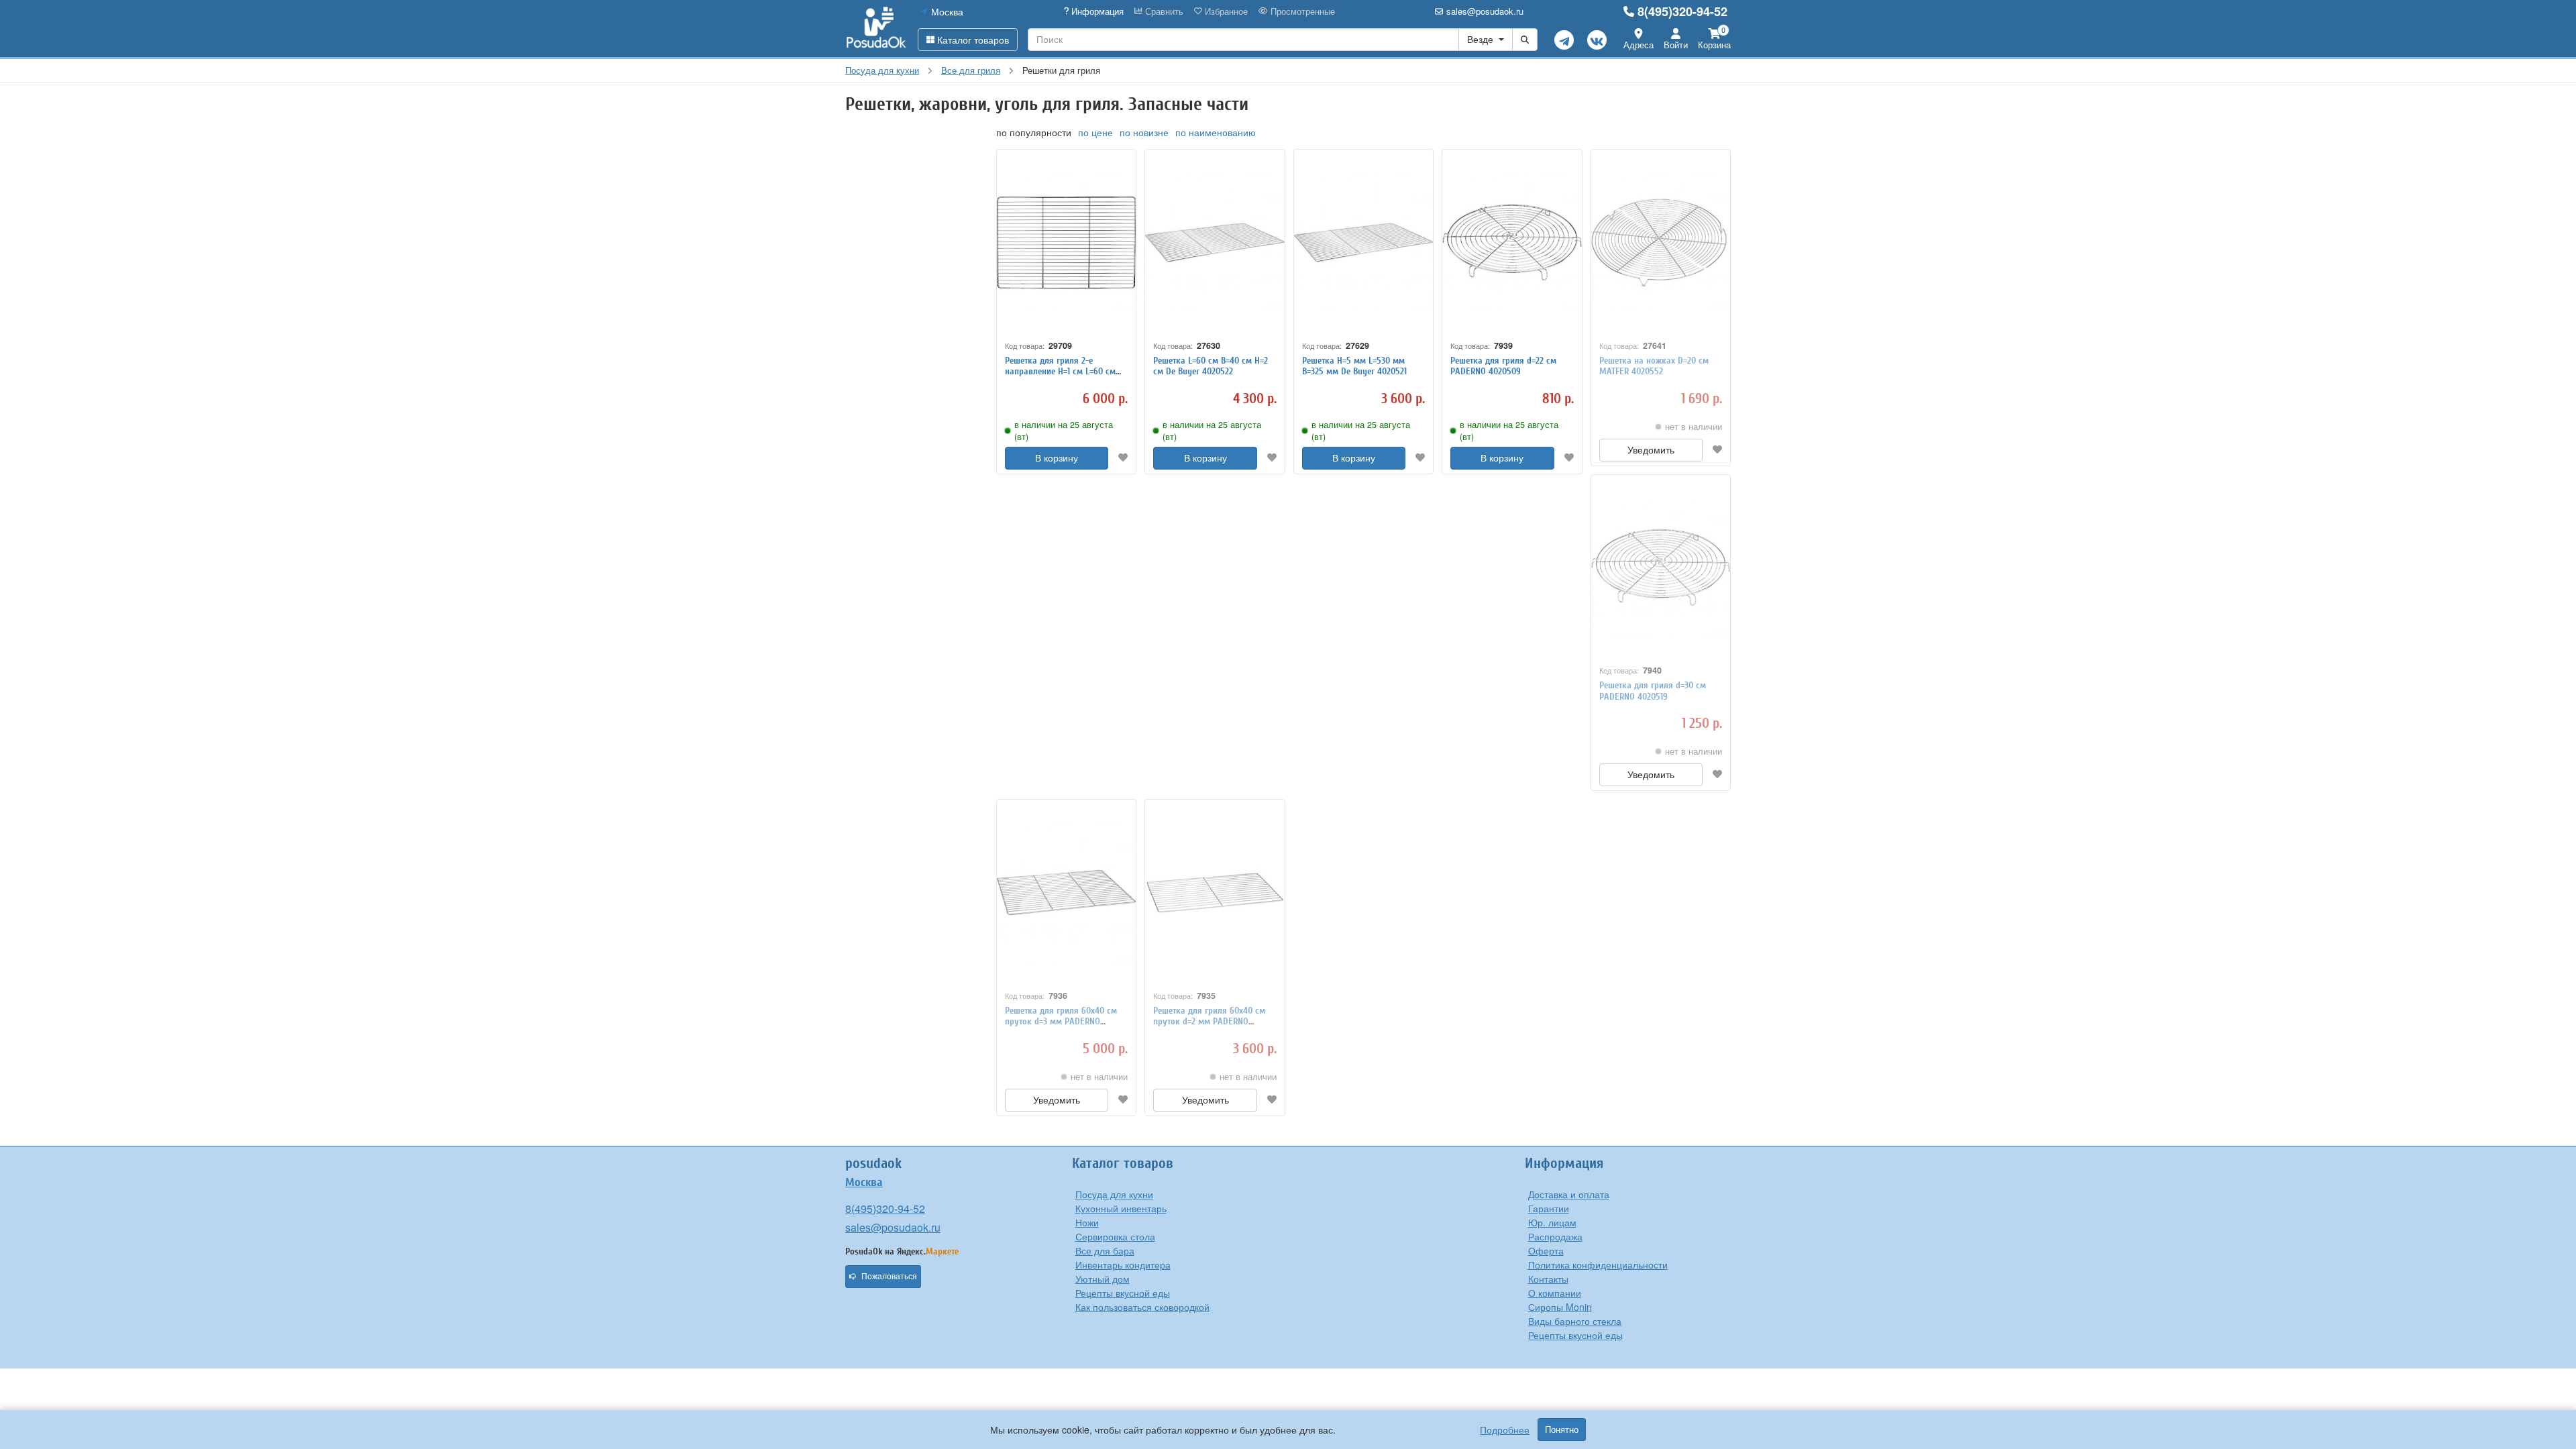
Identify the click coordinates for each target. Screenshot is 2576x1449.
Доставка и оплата (1569, 1194)
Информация (1096, 11)
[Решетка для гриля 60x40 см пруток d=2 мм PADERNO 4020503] (1215, 893)
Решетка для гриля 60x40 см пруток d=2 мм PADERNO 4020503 (1209, 1022)
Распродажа (1555, 1236)
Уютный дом (1103, 1279)
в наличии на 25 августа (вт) (1064, 431)
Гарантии (1549, 1208)
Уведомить (1651, 450)
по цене (1095, 132)
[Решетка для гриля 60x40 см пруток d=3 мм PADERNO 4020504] (1066, 893)
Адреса (1639, 45)
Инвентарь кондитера (1123, 1265)
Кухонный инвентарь (1121, 1208)
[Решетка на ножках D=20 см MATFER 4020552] (1661, 243)
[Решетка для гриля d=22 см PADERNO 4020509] (1512, 243)
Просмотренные (1301, 11)
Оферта (1546, 1250)
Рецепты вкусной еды (1123, 1293)
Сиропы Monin (1560, 1307)
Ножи (1087, 1222)
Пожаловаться (889, 1277)
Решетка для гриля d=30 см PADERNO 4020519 (1653, 691)
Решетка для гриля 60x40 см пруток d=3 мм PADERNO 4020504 (1061, 1022)
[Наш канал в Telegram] (1564, 40)
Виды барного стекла (1575, 1321)
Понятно (1562, 1430)
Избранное (1225, 11)
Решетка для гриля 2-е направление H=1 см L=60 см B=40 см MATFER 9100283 (1060, 372)
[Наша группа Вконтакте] (1597, 40)
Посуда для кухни (1114, 1194)
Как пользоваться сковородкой (1142, 1307)
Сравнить (1163, 11)
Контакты (1548, 1279)
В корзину (1057, 458)
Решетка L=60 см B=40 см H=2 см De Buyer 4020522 (1211, 366)
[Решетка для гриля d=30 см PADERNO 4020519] (1661, 568)
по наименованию (1216, 132)
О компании (1555, 1293)
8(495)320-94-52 (1682, 11)
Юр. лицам (1552, 1222)
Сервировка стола (1115, 1236)
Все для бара (1105, 1250)
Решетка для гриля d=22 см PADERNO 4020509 (1503, 366)
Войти (1676, 45)
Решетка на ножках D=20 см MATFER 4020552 (1654, 366)
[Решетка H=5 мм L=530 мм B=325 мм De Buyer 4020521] (1363, 243)
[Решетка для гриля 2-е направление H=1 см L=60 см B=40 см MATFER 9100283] (1066, 243)
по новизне (1144, 132)
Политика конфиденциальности (1598, 1265)
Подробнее (1505, 1430)
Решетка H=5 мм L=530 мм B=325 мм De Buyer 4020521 (1354, 366)
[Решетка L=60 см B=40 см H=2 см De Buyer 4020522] (1215, 243)
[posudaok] (876, 28)
